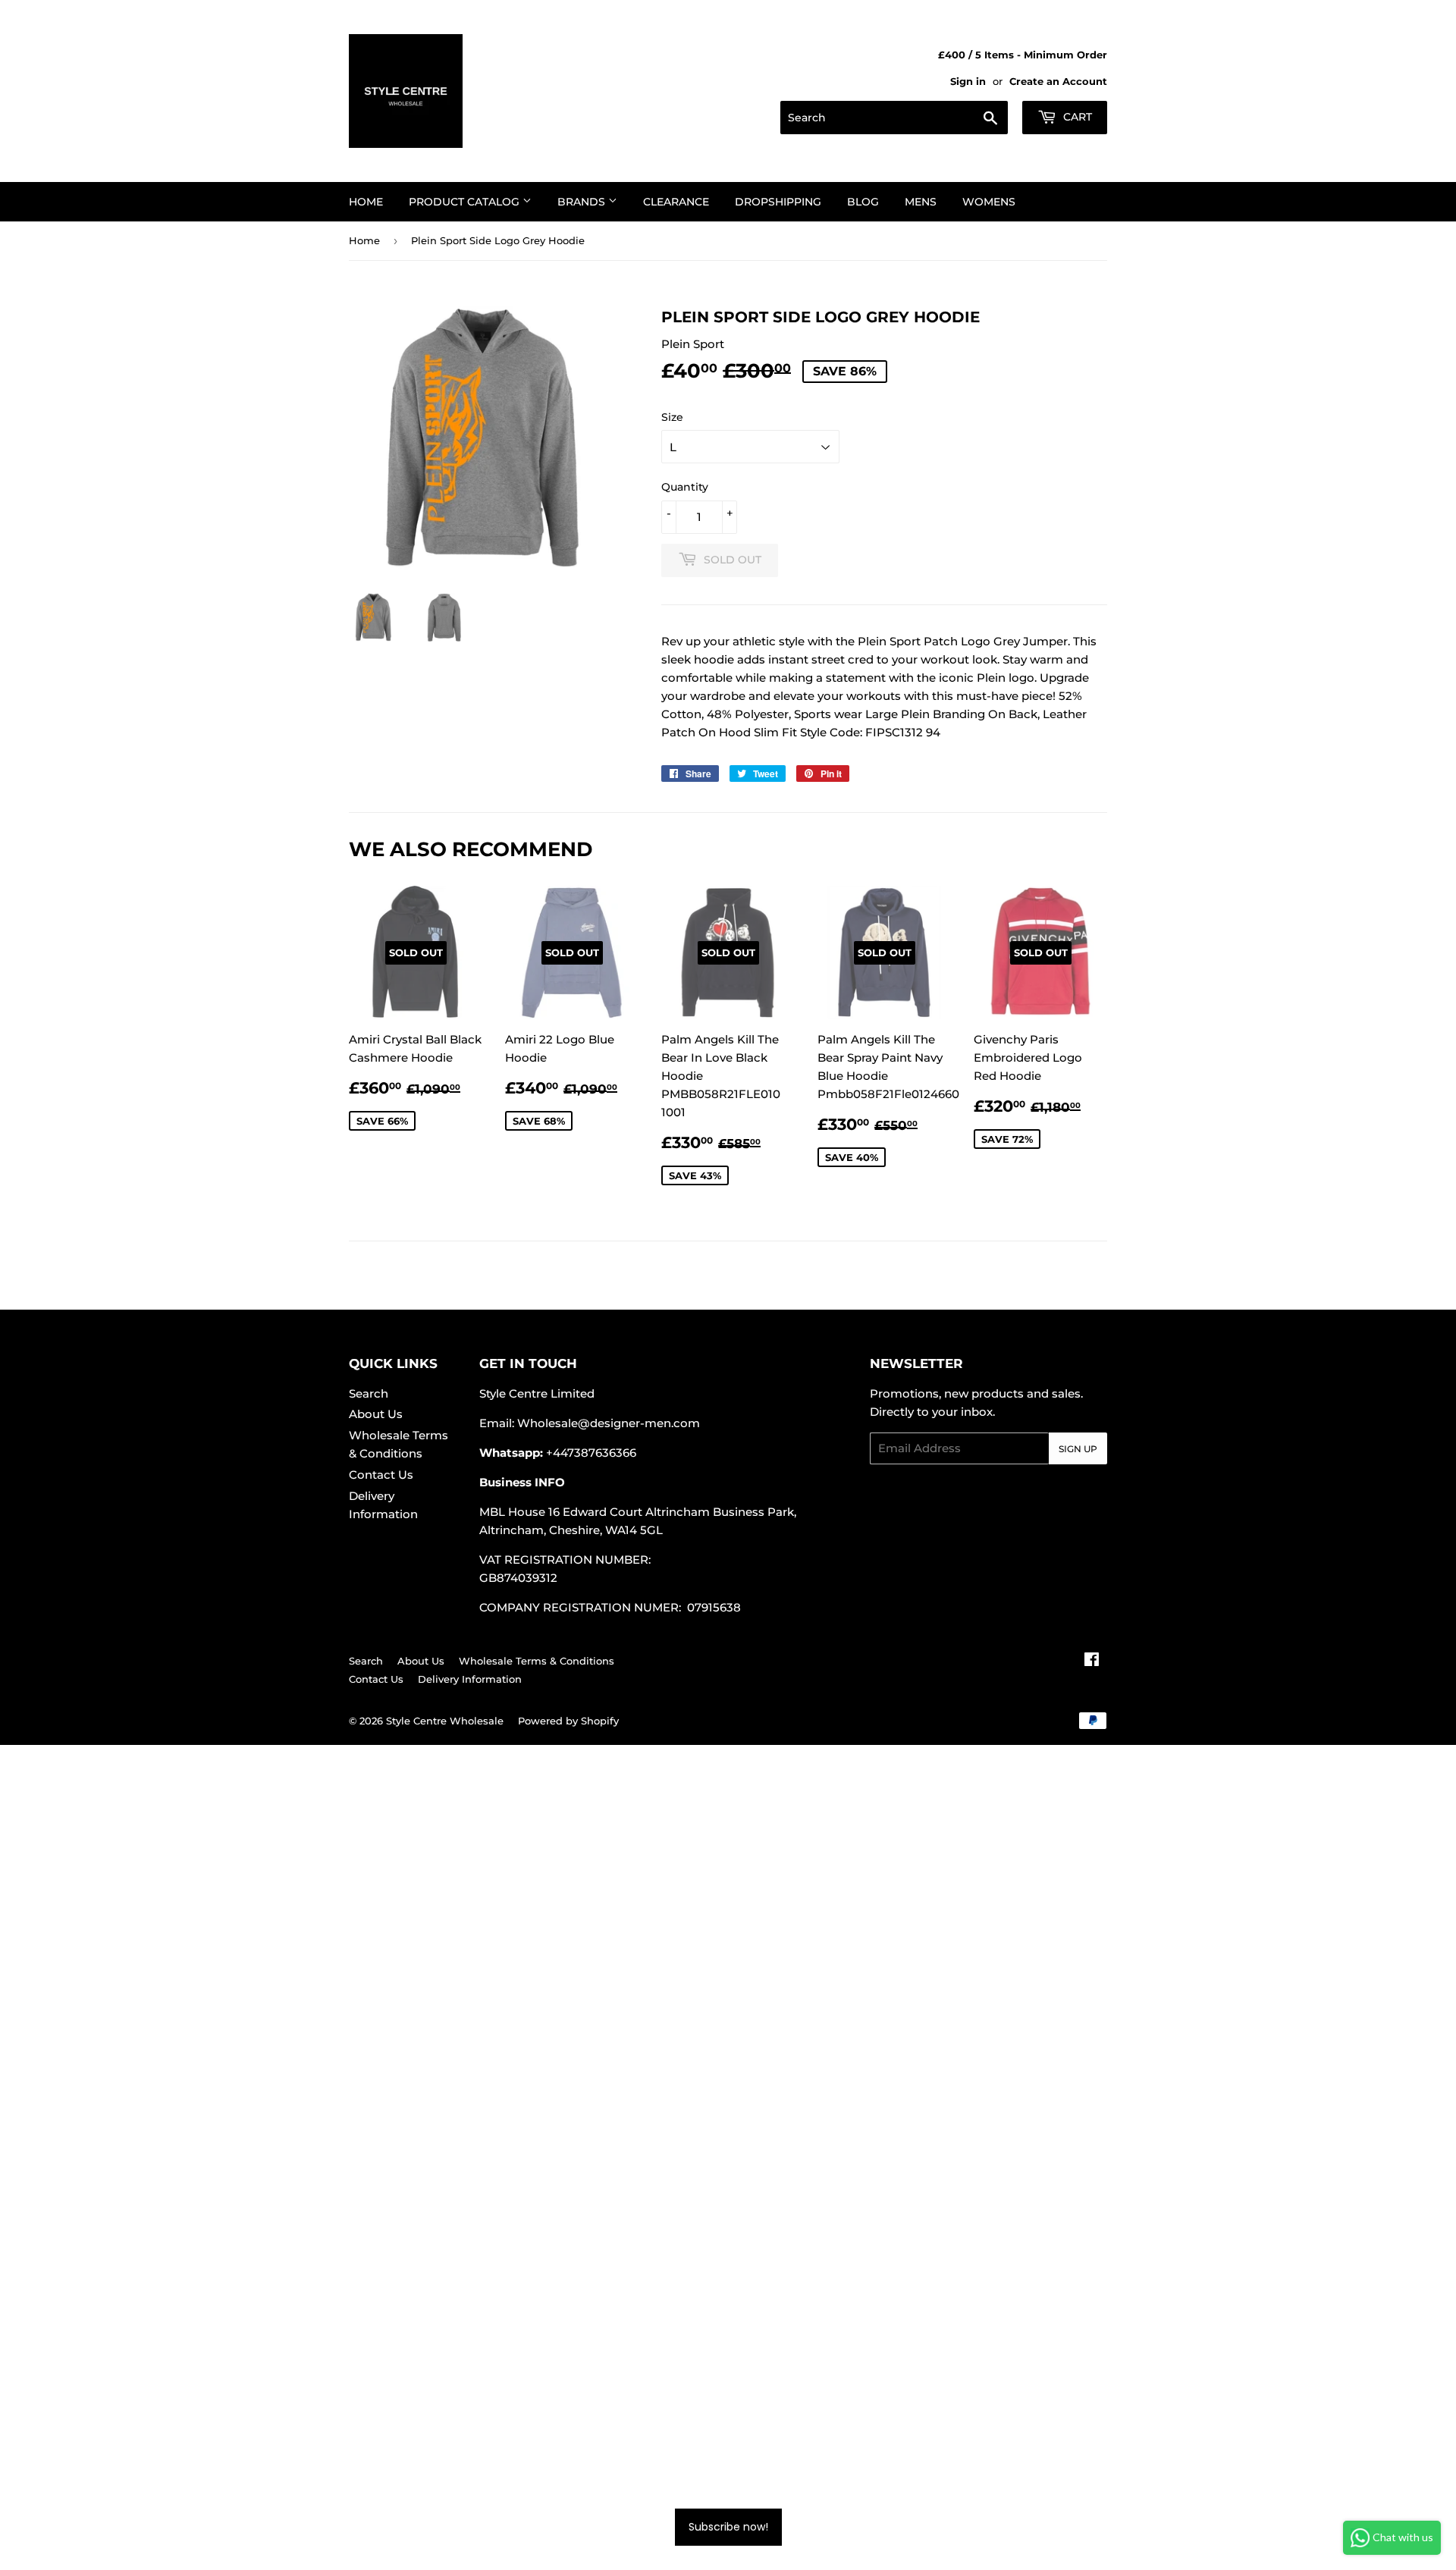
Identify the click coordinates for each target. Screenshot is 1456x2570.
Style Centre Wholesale (445, 1721)
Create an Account (1058, 82)
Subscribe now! (728, 2527)
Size (672, 417)
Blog (863, 202)
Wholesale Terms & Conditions (537, 1661)
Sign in (968, 82)
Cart (1076, 117)
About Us (376, 1414)
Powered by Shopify (568, 1721)
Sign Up (1078, 1449)
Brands (583, 202)
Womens (989, 202)
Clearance (676, 202)
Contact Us (381, 1475)
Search (369, 1393)
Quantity (685, 487)
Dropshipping (778, 202)
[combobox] (894, 118)
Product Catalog (466, 202)
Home (366, 202)
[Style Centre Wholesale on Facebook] (1092, 1661)
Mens (921, 202)
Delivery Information (470, 1679)
